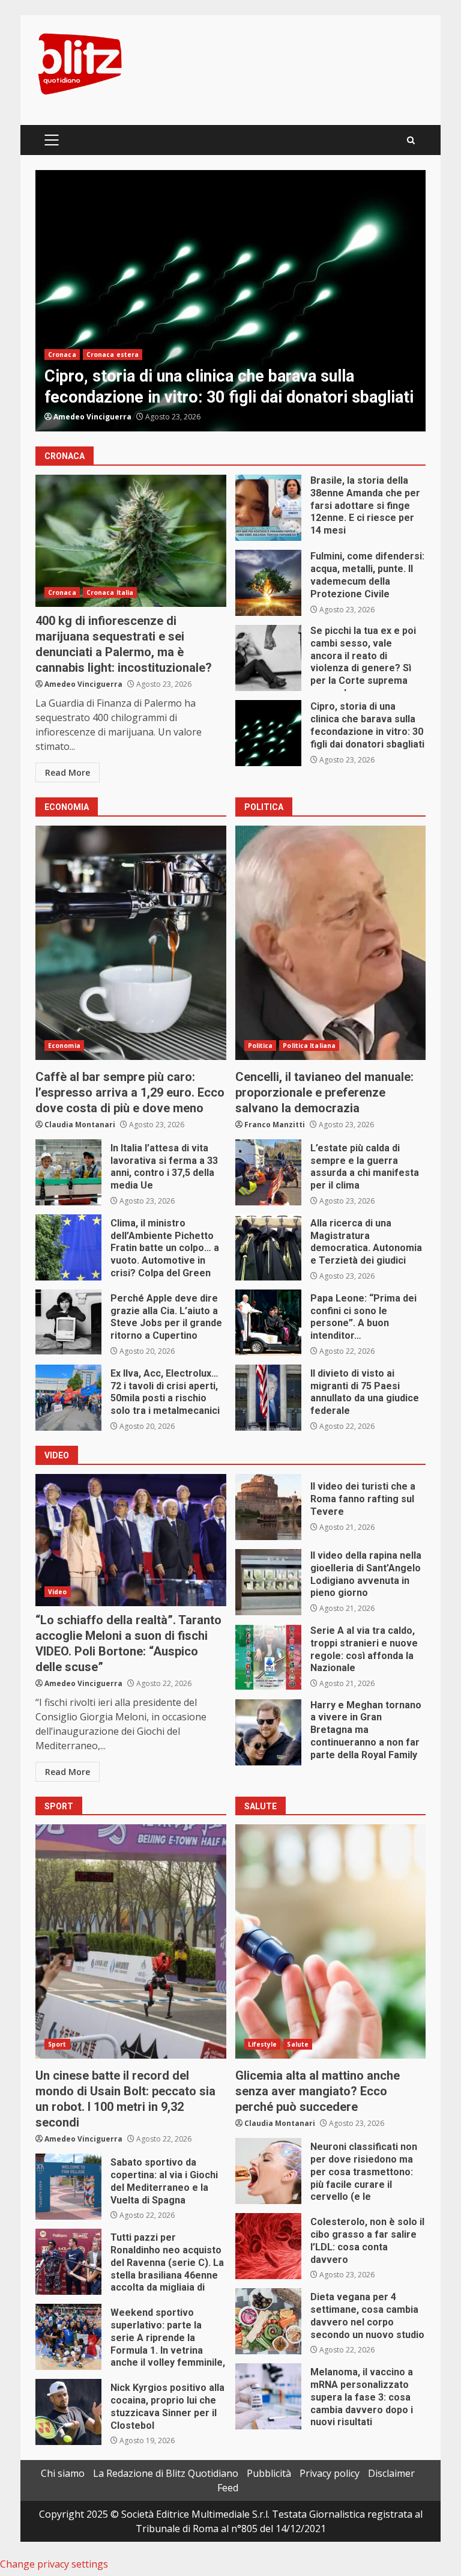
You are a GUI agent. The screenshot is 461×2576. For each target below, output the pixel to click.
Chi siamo (63, 2473)
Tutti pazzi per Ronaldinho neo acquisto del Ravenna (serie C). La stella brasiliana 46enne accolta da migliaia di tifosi (68, 2262)
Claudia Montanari (80, 1125)
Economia (64, 1046)
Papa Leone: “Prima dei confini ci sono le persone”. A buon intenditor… (268, 1323)
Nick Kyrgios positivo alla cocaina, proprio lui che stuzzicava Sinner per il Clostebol (68, 2412)
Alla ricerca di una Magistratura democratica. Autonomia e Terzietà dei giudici (268, 1247)
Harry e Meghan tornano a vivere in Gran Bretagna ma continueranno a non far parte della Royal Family (268, 1732)
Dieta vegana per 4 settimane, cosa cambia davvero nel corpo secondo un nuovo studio (268, 2321)
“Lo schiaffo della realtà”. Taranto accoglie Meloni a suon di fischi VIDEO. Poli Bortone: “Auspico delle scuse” (131, 1540)
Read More (68, 772)
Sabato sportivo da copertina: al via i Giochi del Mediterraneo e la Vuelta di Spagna (68, 2187)
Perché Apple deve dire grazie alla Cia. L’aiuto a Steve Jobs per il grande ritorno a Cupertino (68, 1323)
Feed (228, 2488)
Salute (298, 2044)
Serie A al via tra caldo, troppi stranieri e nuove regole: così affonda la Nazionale (268, 1657)
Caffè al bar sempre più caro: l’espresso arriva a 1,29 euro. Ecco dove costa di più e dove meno (131, 943)
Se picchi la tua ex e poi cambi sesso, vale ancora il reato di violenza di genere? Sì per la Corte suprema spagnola (268, 658)
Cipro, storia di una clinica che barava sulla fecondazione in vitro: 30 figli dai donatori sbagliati (230, 301)
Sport (57, 2044)
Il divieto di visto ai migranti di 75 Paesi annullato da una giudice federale (268, 1398)
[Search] (411, 140)
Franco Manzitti (275, 1125)
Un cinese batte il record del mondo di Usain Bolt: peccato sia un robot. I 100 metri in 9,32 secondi (131, 1941)
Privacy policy (330, 2473)
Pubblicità (269, 2473)
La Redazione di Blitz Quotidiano (166, 2473)
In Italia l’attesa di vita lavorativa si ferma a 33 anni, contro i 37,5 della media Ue (68, 1172)
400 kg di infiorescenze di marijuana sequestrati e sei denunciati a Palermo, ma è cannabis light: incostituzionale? (131, 541)
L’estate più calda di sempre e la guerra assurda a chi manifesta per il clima (268, 1172)
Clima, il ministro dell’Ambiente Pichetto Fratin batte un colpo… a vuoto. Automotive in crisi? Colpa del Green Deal (68, 1247)
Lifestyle (263, 2044)
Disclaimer (391, 2473)
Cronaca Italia (110, 592)
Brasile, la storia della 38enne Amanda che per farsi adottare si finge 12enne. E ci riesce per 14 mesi (268, 508)
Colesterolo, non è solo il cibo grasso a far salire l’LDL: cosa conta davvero (268, 2246)
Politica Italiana (309, 1046)
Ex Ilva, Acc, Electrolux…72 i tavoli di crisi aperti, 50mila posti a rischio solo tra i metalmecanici (68, 1398)
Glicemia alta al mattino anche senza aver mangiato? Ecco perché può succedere (331, 1941)
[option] (230, 301)
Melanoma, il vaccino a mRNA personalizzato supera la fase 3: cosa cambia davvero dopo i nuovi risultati (268, 2396)
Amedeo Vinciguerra (92, 417)
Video (58, 1592)
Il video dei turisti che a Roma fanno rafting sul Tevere (268, 1507)
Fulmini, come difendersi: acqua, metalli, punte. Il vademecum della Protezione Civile (268, 583)
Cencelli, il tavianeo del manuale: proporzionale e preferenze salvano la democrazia (331, 943)
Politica (261, 1046)
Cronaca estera (113, 355)
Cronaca (62, 355)
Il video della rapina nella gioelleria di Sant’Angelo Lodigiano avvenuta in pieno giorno (268, 1582)
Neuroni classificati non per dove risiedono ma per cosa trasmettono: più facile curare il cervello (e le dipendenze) (268, 2171)
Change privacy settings (54, 2564)
